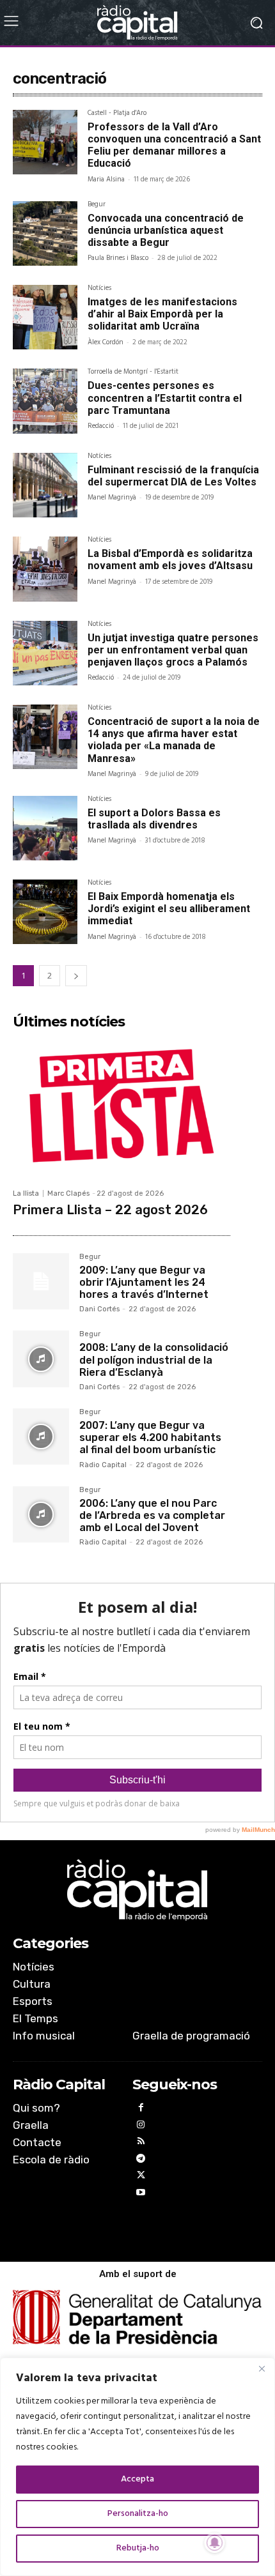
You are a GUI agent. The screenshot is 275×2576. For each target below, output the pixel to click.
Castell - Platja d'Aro (117, 114)
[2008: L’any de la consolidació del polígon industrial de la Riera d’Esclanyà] (41, 1359)
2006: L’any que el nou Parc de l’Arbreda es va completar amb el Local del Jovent (152, 1515)
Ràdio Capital (103, 1465)
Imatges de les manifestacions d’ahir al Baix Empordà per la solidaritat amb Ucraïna (162, 314)
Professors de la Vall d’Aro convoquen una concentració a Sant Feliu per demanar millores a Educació (174, 145)
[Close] (262, 2368)
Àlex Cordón (106, 342)
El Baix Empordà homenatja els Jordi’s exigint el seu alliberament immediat (169, 909)
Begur (97, 206)
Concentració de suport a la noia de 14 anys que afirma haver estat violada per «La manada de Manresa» (174, 740)
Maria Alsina (106, 179)
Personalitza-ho (138, 2514)
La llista (26, 1193)
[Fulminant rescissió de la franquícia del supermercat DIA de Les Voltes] (45, 485)
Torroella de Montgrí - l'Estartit (133, 373)
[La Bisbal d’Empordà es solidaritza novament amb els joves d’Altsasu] (45, 569)
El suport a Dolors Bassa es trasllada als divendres (154, 819)
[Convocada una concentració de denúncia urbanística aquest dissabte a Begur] (45, 233)
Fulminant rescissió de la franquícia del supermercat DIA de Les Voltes (173, 476)
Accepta (137, 2479)
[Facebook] (141, 2109)
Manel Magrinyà (112, 498)
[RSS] (141, 2143)
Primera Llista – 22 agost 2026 (110, 1210)
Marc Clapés (68, 1193)
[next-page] (76, 976)
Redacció (101, 426)
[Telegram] (141, 2161)
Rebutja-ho (138, 2548)
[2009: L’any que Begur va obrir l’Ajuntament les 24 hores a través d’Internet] (41, 1281)
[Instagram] (141, 2127)
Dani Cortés (99, 1309)
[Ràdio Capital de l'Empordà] (137, 23)
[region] (137, 2467)
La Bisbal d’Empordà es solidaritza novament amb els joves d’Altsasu (170, 560)
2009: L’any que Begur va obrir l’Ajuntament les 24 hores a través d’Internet (144, 1282)
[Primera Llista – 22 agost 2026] (122, 1108)
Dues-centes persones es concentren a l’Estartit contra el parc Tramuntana (165, 398)
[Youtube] (141, 2194)
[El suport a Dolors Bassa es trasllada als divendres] (45, 828)
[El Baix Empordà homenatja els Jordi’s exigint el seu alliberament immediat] (45, 912)
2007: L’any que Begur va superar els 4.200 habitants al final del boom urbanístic (150, 1437)
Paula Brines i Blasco (118, 258)
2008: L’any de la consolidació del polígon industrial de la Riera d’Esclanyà (154, 1360)
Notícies (99, 289)
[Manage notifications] (215, 2543)
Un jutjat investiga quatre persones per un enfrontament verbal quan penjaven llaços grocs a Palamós (173, 650)
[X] (141, 2177)
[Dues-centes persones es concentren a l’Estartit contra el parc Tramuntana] (45, 401)
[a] (137, 1890)
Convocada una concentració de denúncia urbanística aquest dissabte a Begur (166, 230)
